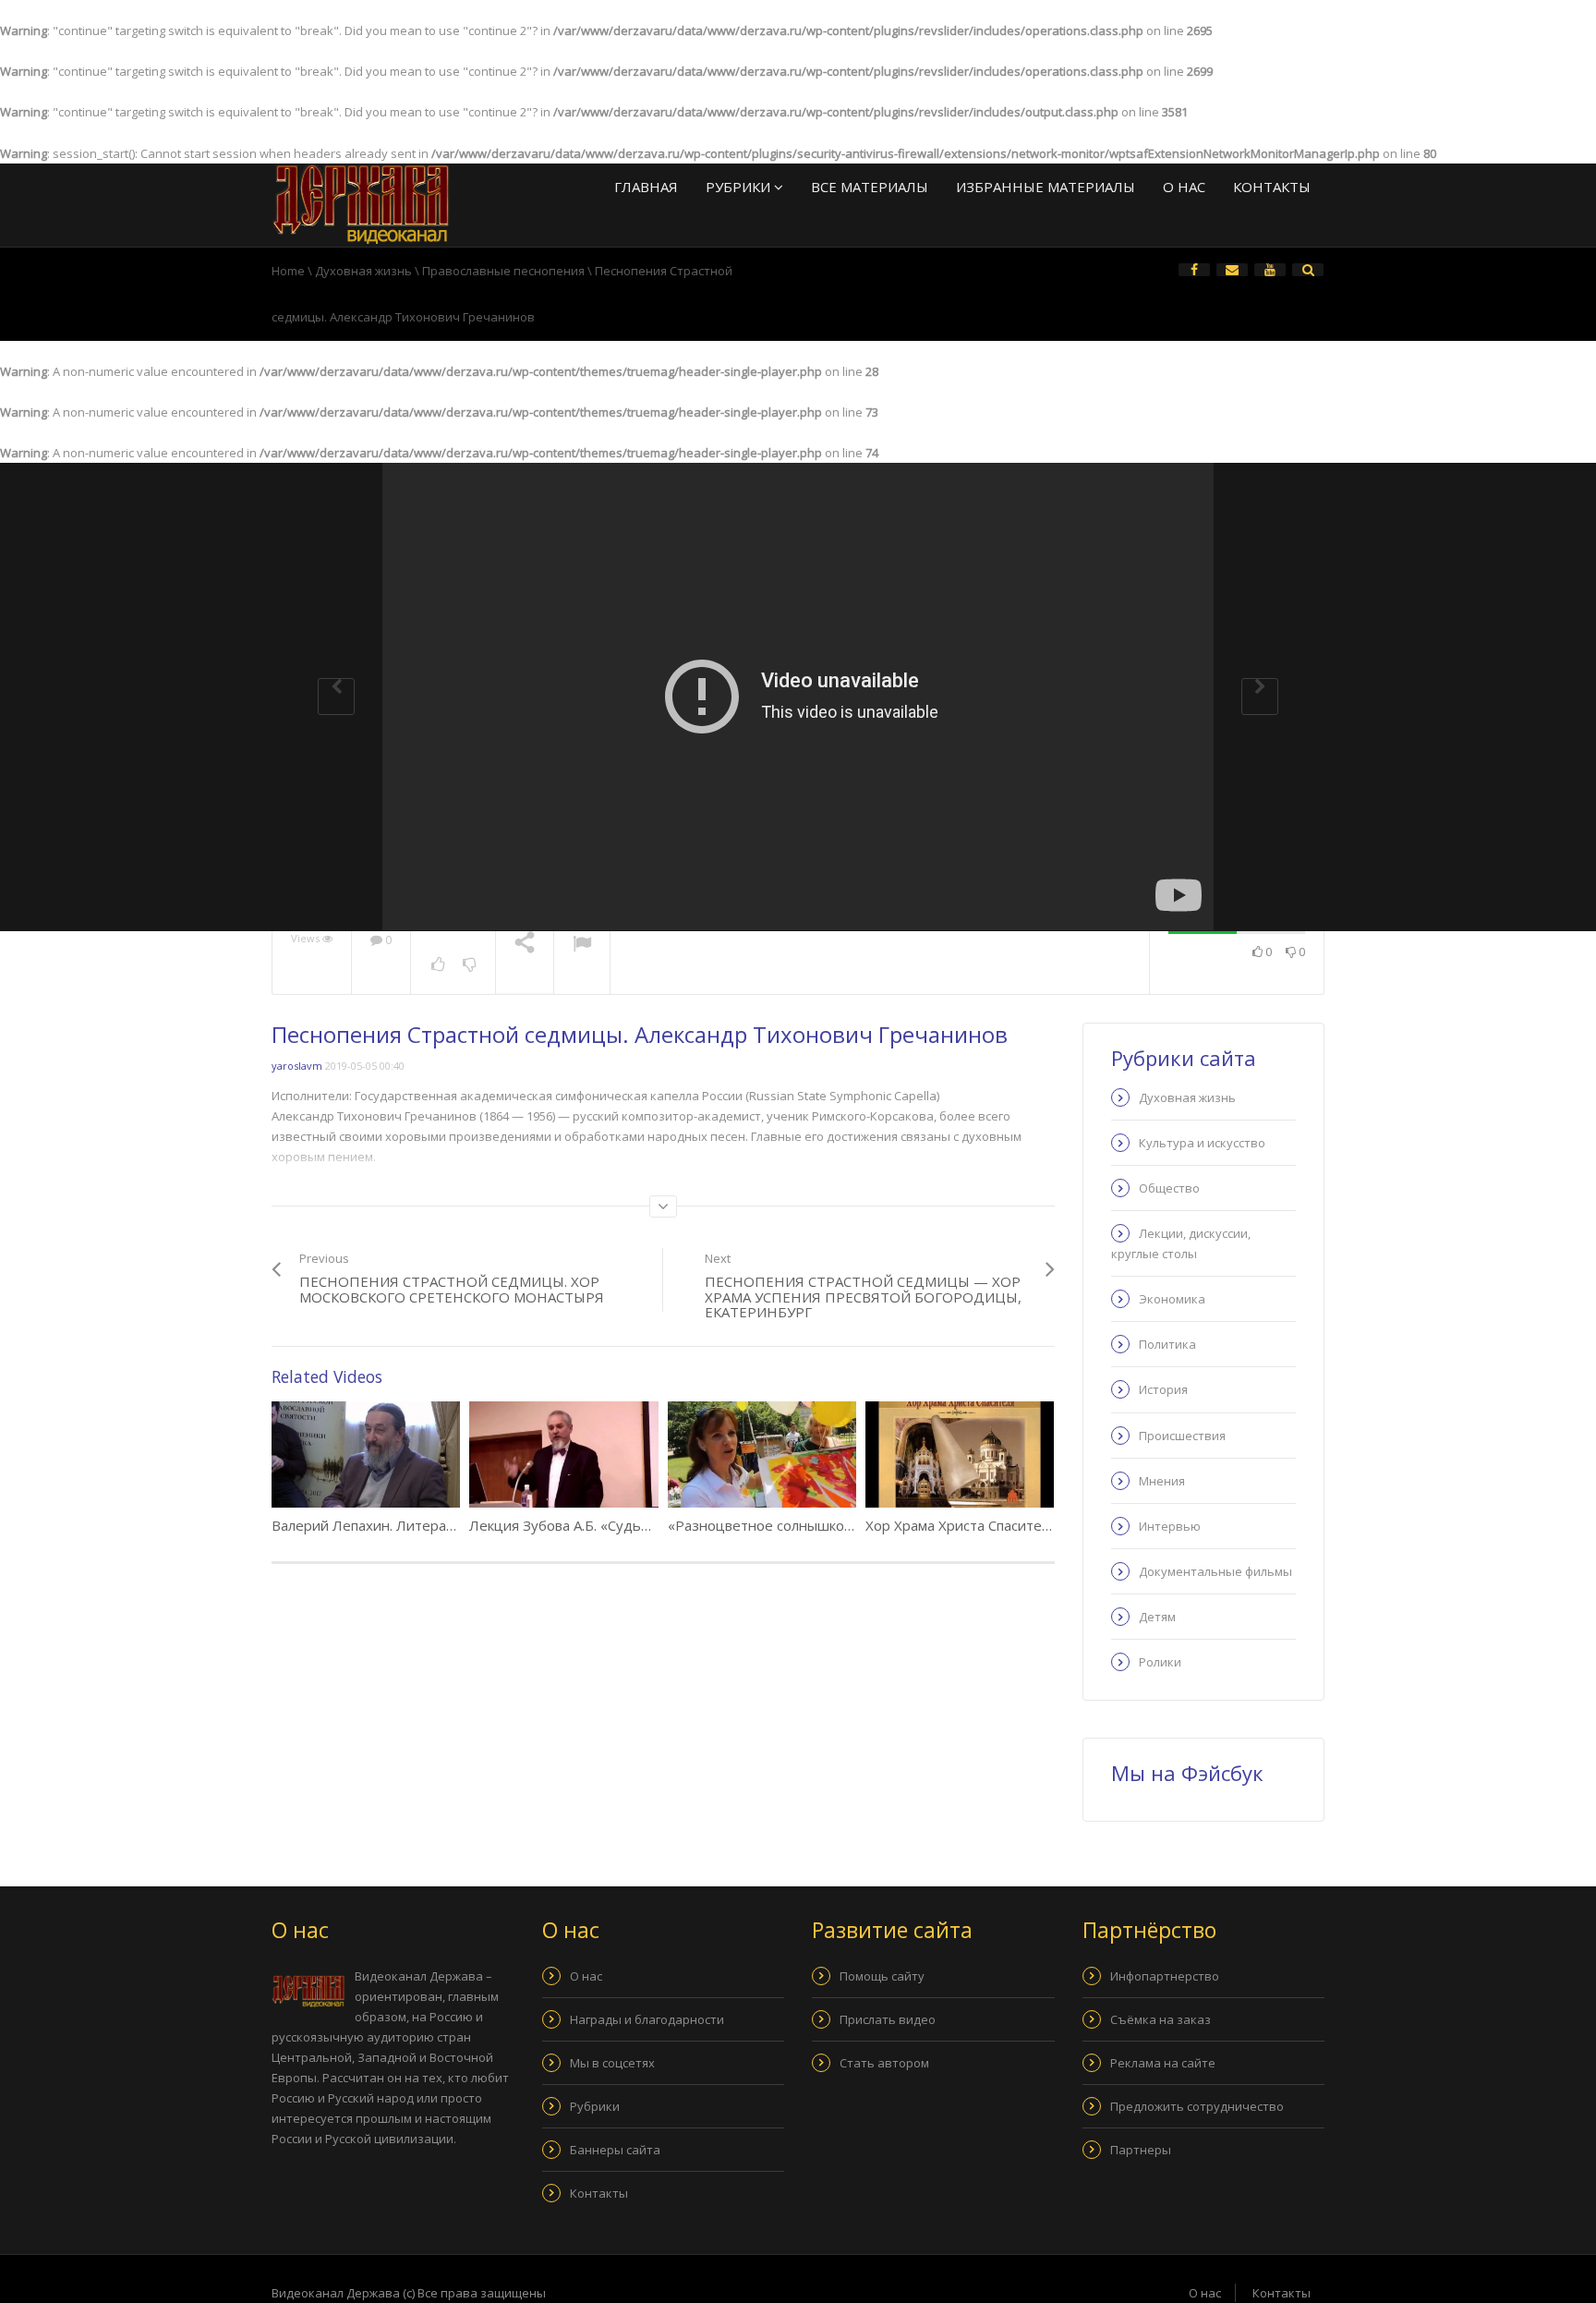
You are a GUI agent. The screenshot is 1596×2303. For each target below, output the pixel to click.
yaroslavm (297, 1066)
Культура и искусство (1202, 1143)
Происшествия (1182, 1436)
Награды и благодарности (647, 2019)
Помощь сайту (882, 1976)
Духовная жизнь (363, 271)
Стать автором (884, 2063)
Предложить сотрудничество (1197, 2106)
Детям (1157, 1617)
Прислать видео (888, 2019)
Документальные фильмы (1215, 1571)
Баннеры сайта (615, 2150)
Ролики (1160, 1662)
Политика (1167, 1344)
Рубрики (740, 187)
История (1163, 1389)
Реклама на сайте (1163, 2063)
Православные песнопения (503, 271)
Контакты (1272, 187)
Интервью (1170, 1526)
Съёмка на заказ (1161, 2019)
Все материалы (870, 187)
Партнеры (1141, 2150)
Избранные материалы (1046, 187)
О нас (1184, 187)
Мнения (1162, 1481)
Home (288, 271)
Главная (646, 187)
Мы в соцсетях (612, 2063)
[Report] (582, 946)
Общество (1169, 1188)
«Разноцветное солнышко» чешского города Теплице (849, 1525)
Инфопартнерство (1165, 1976)
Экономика (1172, 1299)
